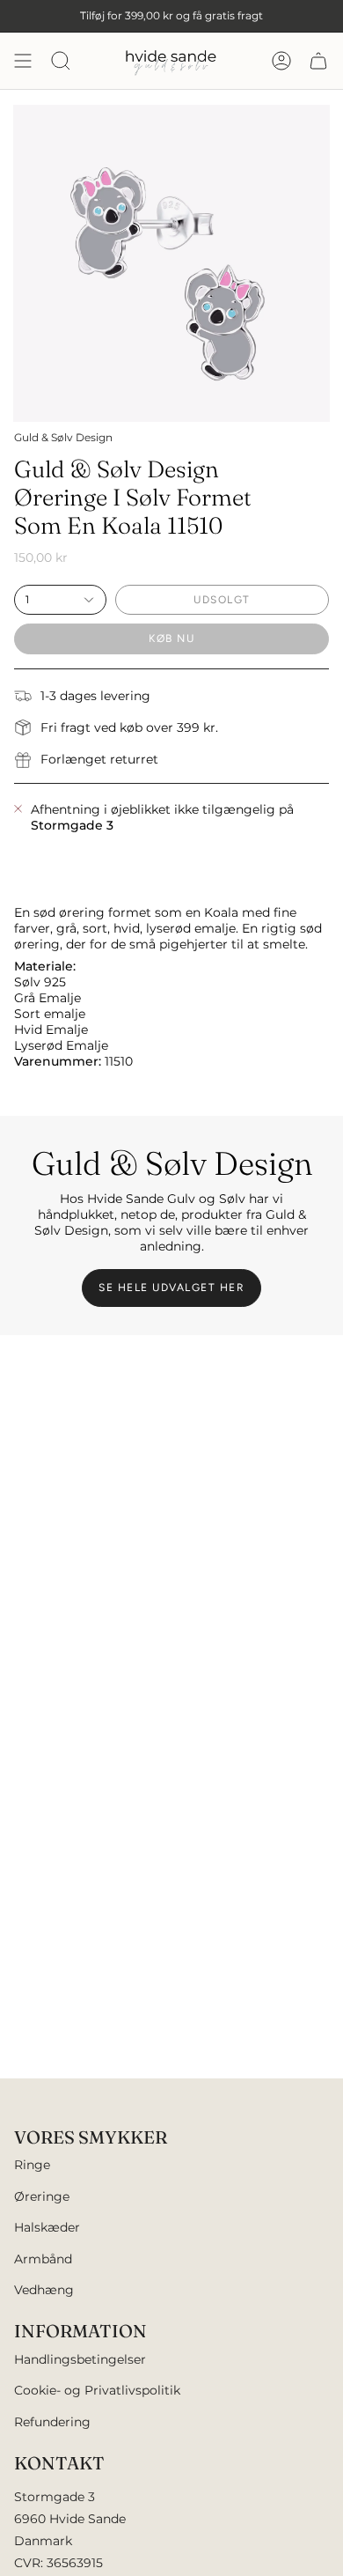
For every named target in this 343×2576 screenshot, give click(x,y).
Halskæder (47, 2227)
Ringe (32, 2165)
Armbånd (43, 2259)
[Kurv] (318, 61)
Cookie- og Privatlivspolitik (97, 2390)
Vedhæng (44, 2290)
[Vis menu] (23, 61)
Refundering (52, 2422)
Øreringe (42, 2196)
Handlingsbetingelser (80, 2359)
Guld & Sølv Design (63, 437)
